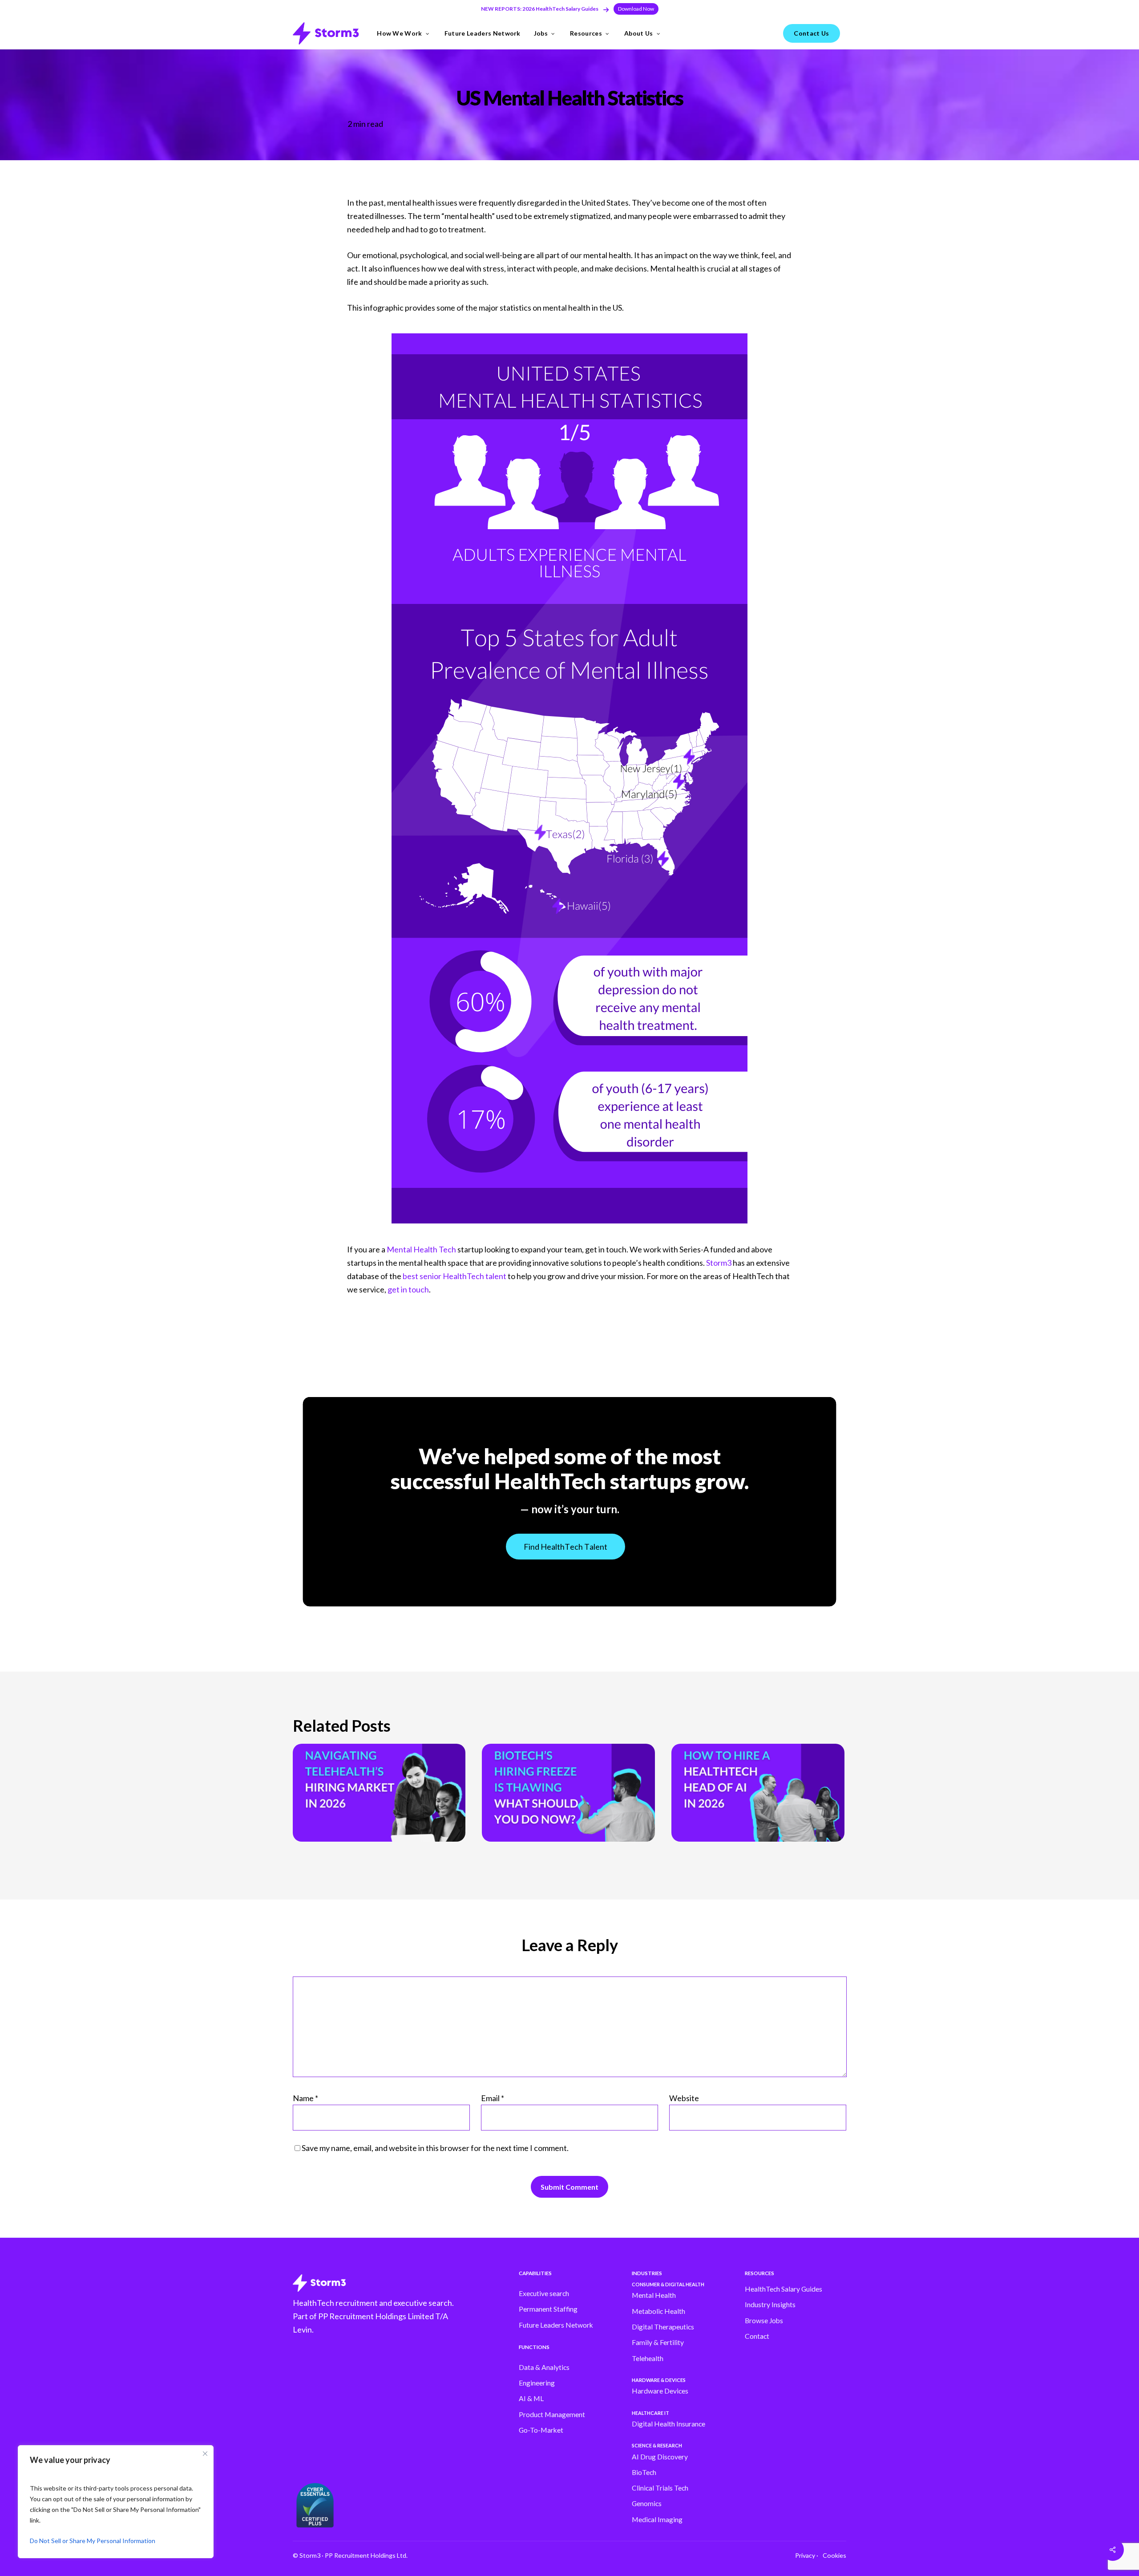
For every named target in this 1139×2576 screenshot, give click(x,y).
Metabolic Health (658, 2311)
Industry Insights (770, 2305)
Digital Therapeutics (663, 2327)
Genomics (647, 2503)
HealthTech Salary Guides (784, 2289)
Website (684, 2098)
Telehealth (648, 2358)
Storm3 (719, 1263)
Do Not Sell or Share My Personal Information (93, 2541)
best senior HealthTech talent (454, 1276)
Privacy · (807, 2555)
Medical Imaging (657, 2519)
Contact (757, 2336)
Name (305, 2098)
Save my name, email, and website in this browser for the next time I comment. (435, 2148)
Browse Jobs (764, 2321)
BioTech (644, 2472)
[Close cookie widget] (205, 2454)
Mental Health (654, 2295)
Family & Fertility (658, 2342)
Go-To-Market (541, 2430)
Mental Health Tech (421, 1249)
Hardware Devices (660, 2391)
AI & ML (531, 2398)
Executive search (544, 2293)
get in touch (408, 1289)
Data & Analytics (544, 2367)
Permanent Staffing (548, 2309)
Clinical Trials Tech (660, 2488)
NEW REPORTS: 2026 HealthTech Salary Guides (540, 9)
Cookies (834, 2555)
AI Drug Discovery (660, 2457)
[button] (636, 9)
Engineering (537, 2383)
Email (493, 2098)
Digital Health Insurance (668, 2424)
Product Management (552, 2414)
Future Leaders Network (556, 2325)
